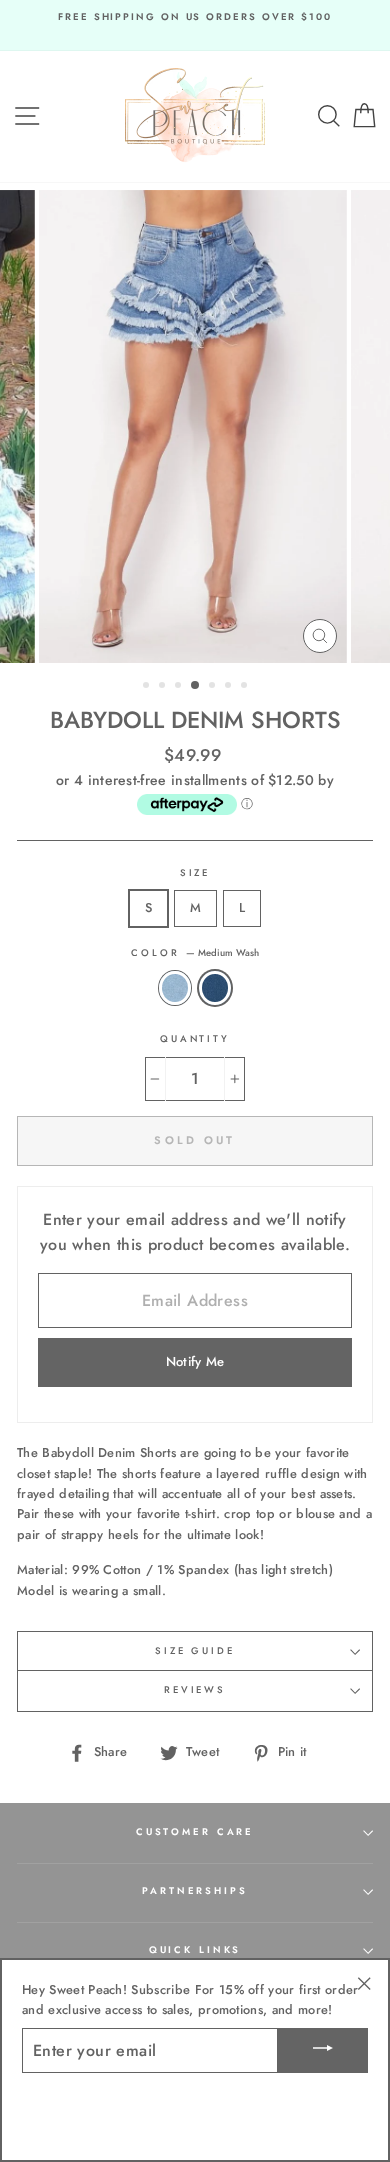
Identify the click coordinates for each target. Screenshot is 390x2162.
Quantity (195, 1039)
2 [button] (164, 687)
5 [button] (214, 687)
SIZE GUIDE (195, 1651)
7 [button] (246, 687)
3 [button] (180, 687)
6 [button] (230, 687)
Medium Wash (215, 988)
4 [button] (196, 686)
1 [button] (148, 687)
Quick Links (195, 1950)
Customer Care (195, 1832)
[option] (195, 17)
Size (195, 873)
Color (194, 953)
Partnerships (194, 1891)
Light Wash (175, 988)
